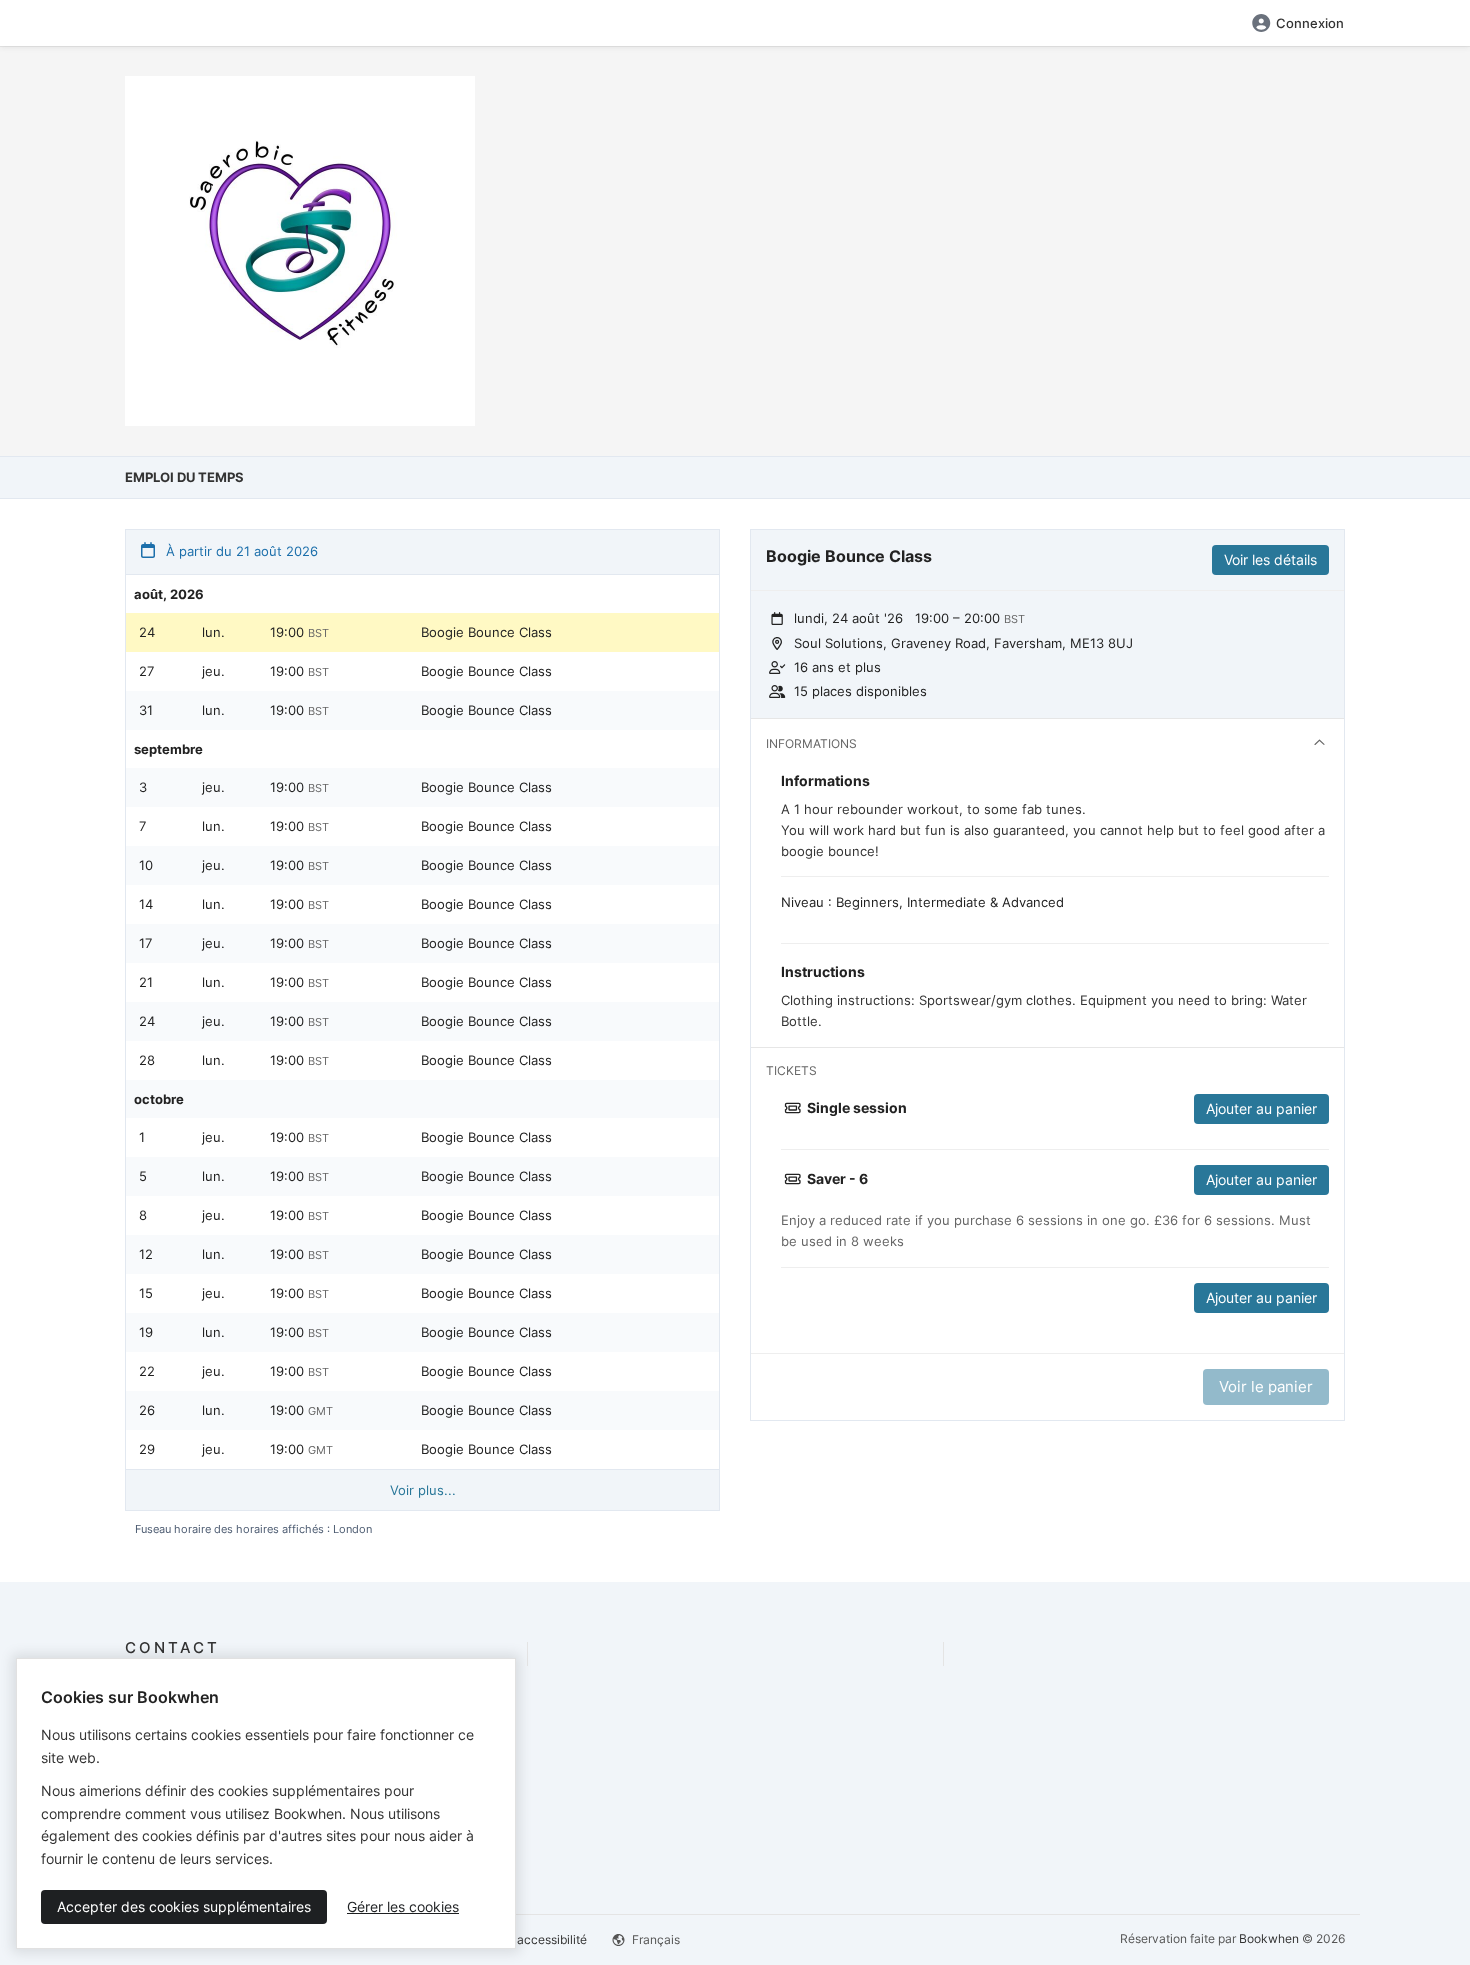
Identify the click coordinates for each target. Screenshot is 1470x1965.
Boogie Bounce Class (486, 632)
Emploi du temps (184, 477)
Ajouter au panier (1261, 1108)
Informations (811, 743)
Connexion (1310, 23)
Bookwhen (1269, 1938)
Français (654, 1939)
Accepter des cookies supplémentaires (184, 1906)
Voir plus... (423, 1490)
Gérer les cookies (403, 1906)
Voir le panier (1266, 1386)
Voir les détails (1270, 559)
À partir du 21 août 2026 (240, 551)
